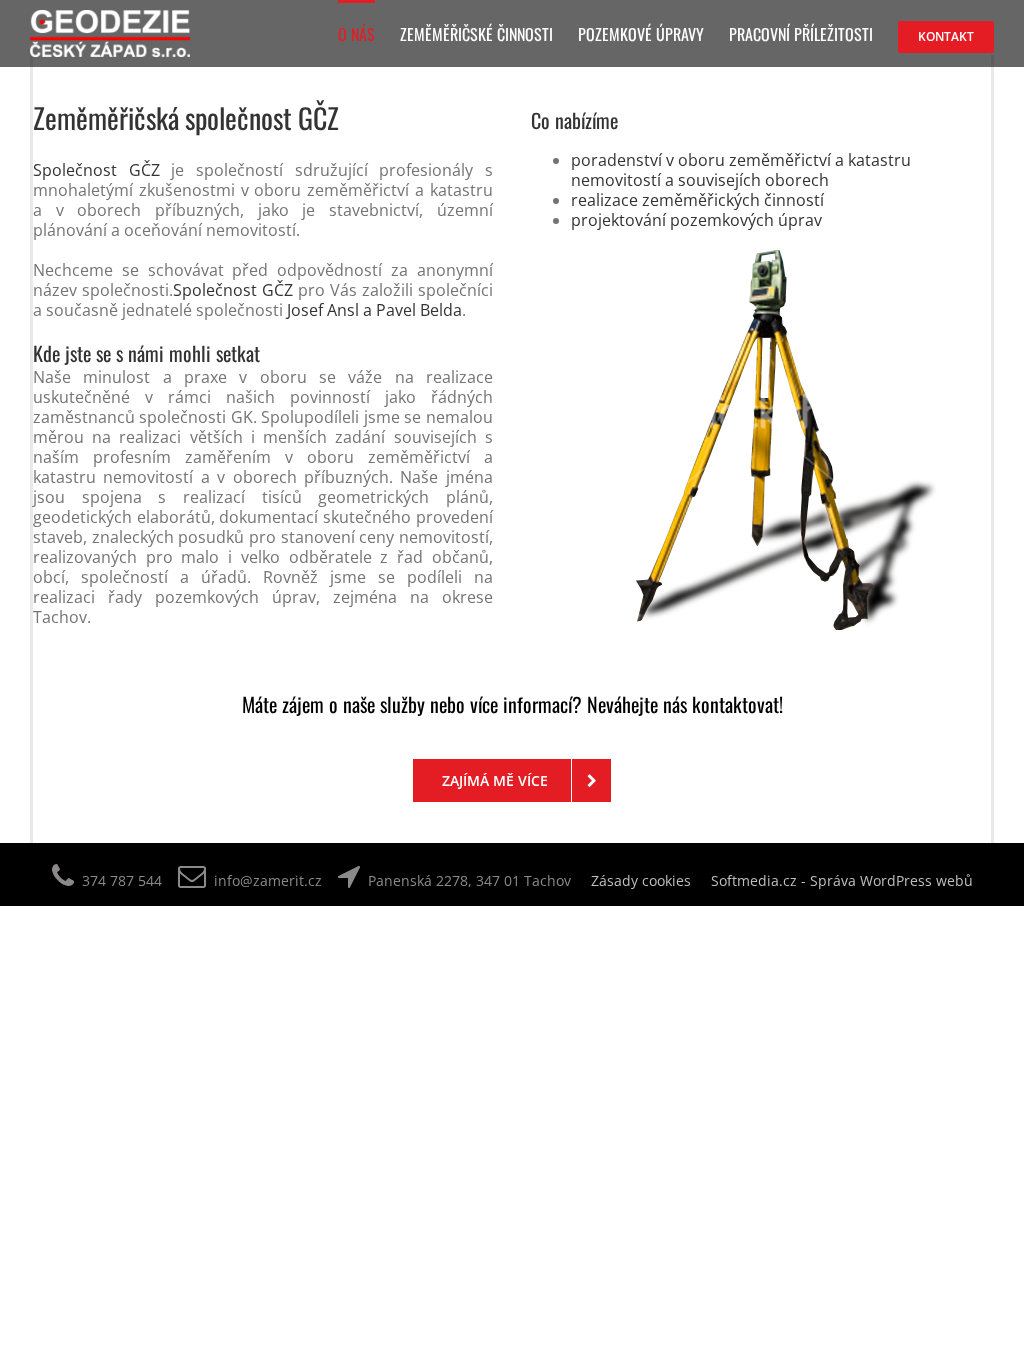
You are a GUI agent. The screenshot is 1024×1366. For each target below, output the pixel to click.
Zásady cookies (641, 880)
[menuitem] (369, 33)
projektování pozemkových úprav (696, 220)
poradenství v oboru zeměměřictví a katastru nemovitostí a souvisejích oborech (741, 170)
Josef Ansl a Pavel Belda (374, 310)
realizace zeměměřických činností (697, 200)
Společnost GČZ (96, 170)
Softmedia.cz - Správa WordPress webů (842, 880)
